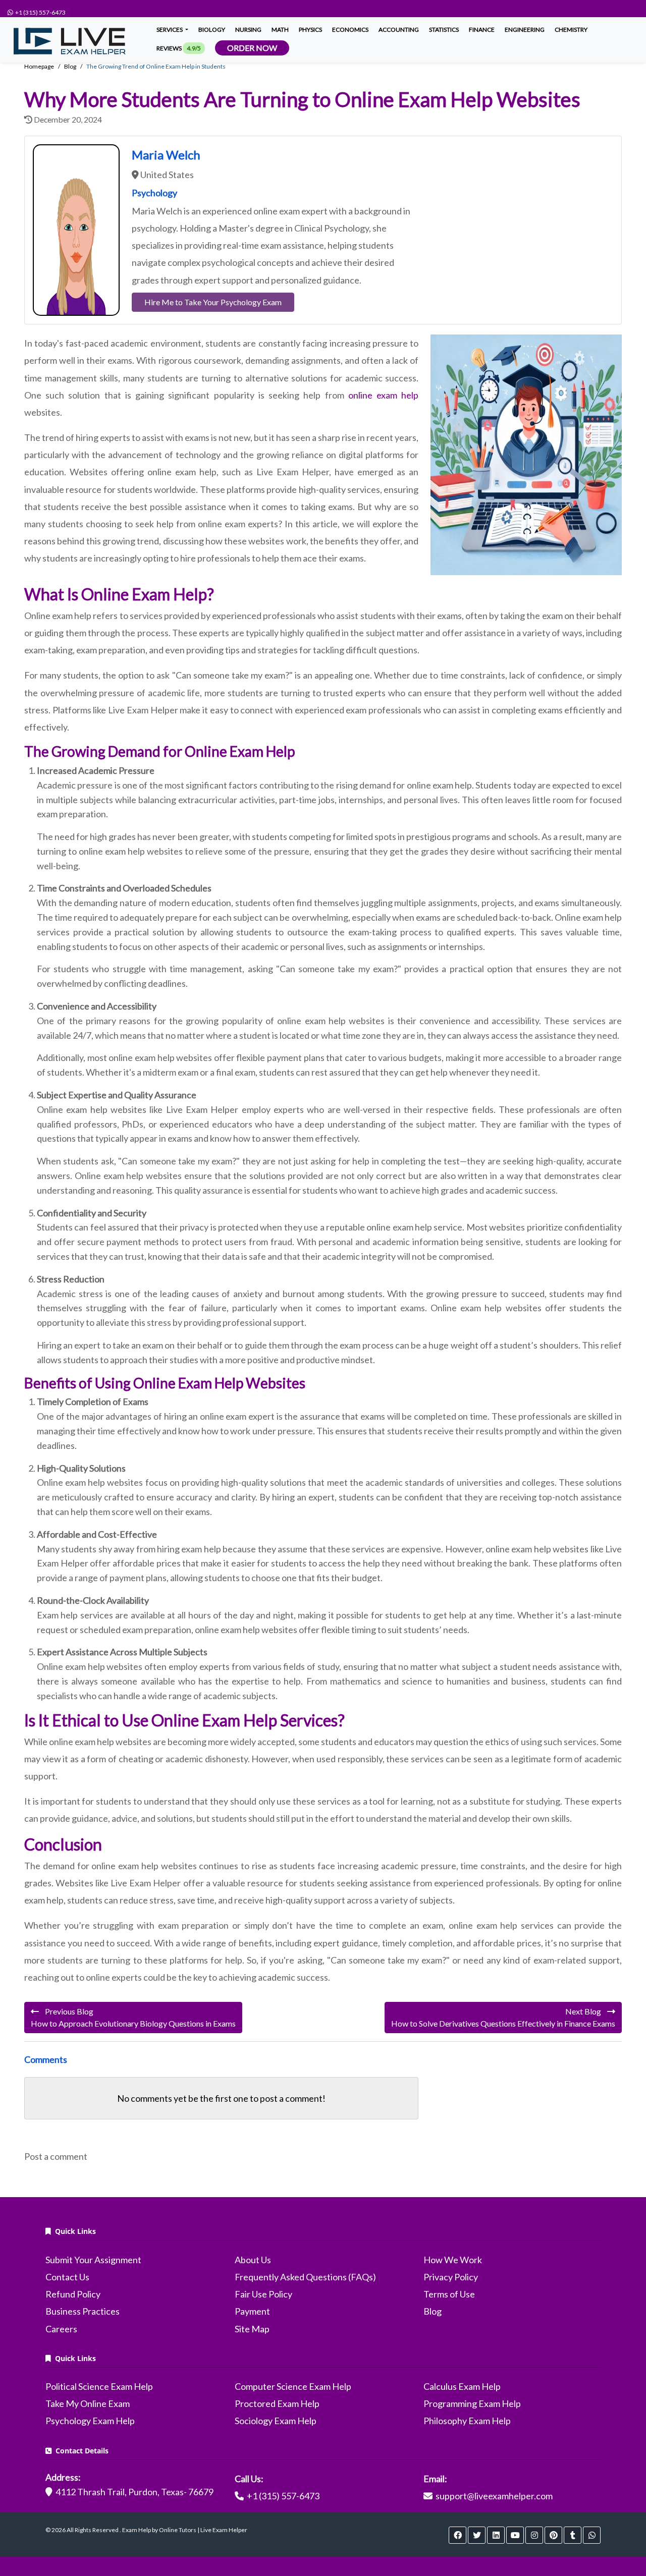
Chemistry (571, 30)
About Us (253, 2260)
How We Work (453, 2260)
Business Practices (83, 2311)
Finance (482, 30)
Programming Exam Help (472, 2403)
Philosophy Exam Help (467, 2421)
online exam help (383, 395)
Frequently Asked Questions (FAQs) (305, 2277)
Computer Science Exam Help (293, 2386)
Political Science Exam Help (99, 2386)
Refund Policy (73, 2294)
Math (280, 30)
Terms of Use (449, 2294)
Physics (310, 30)
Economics (350, 30)
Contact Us (67, 2277)
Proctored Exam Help (277, 2403)
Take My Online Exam (88, 2403)
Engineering (525, 30)
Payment (252, 2311)
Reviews (179, 48)
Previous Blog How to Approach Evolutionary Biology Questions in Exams (133, 2017)
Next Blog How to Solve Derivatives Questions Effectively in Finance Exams (503, 2017)
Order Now (252, 48)
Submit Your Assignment (93, 2260)
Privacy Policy (451, 2277)
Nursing (248, 30)
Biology (212, 30)
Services (170, 30)
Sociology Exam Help (276, 2421)
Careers (61, 2329)
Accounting (399, 30)
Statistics (444, 30)
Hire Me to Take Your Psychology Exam (213, 302)
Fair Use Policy (263, 2294)
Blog (433, 2311)
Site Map (252, 2329)
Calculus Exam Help (462, 2386)
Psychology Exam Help (90, 2421)
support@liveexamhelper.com (494, 2496)
